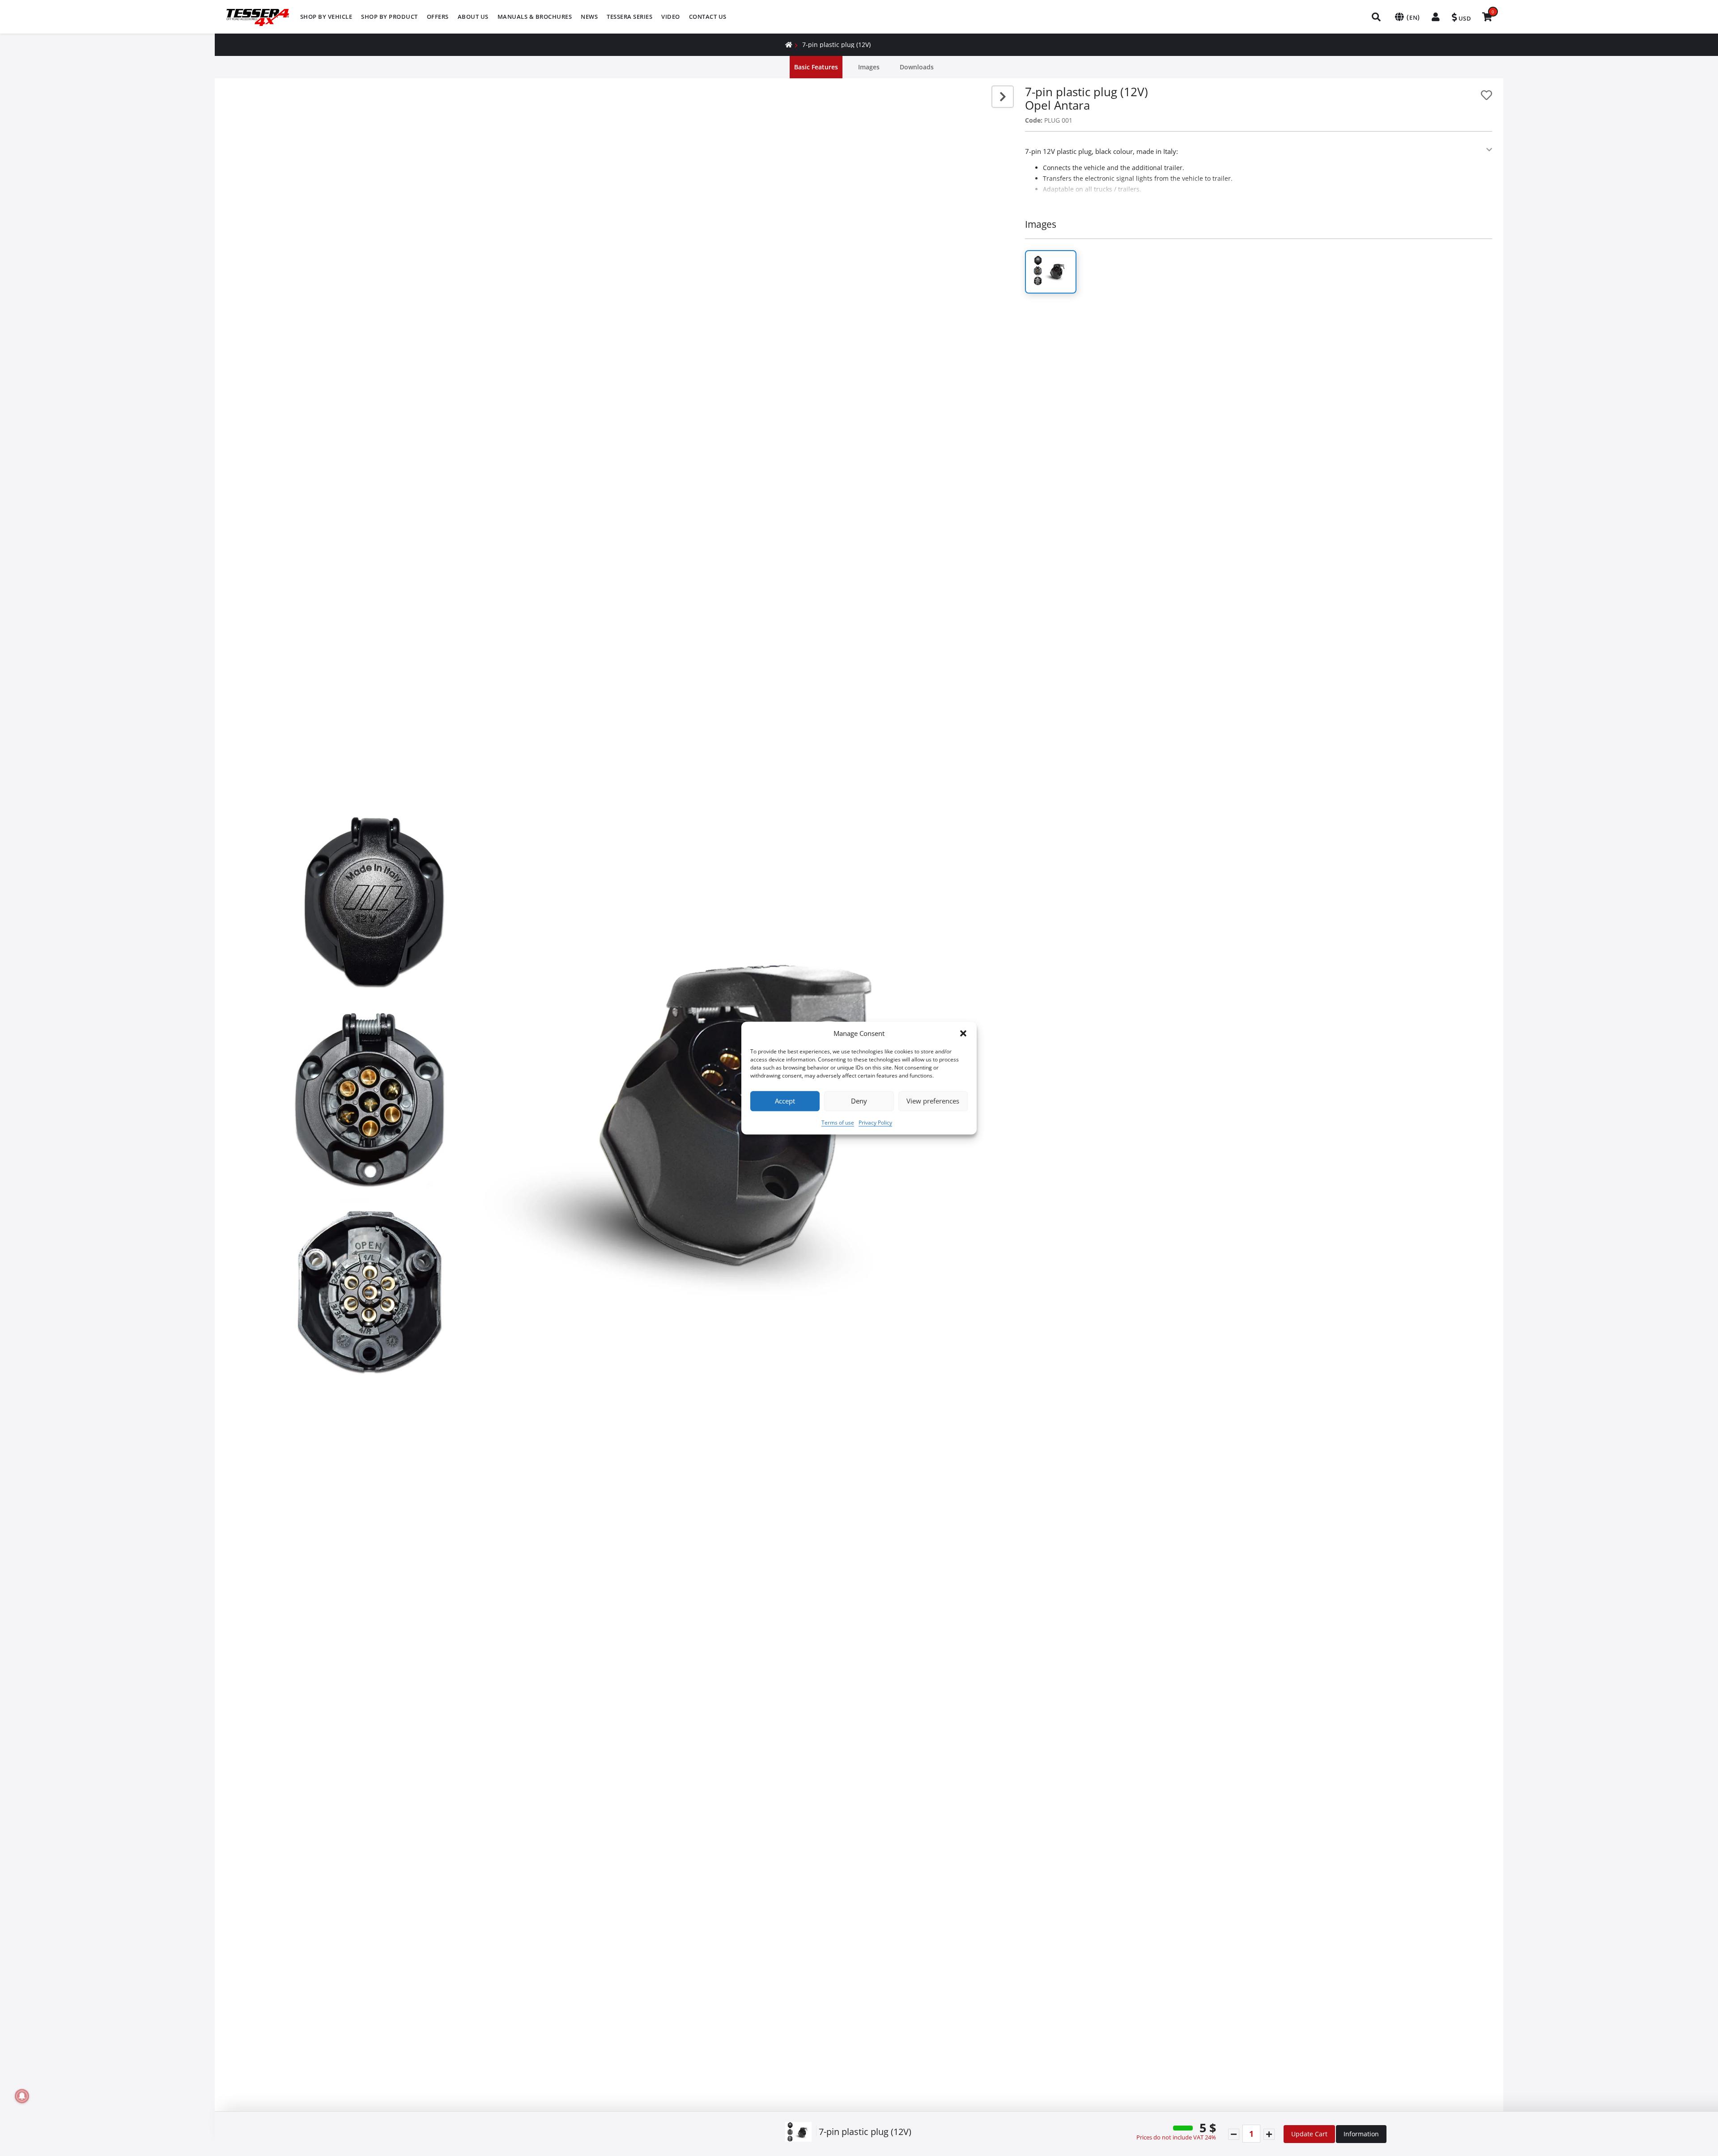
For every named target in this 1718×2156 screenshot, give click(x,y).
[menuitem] (326, 17)
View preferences (933, 1101)
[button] (963, 1034)
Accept (785, 1101)
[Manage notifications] (22, 2096)
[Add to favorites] (1486, 95)
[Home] (789, 45)
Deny (859, 1101)
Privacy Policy (875, 1123)
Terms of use (838, 1123)
